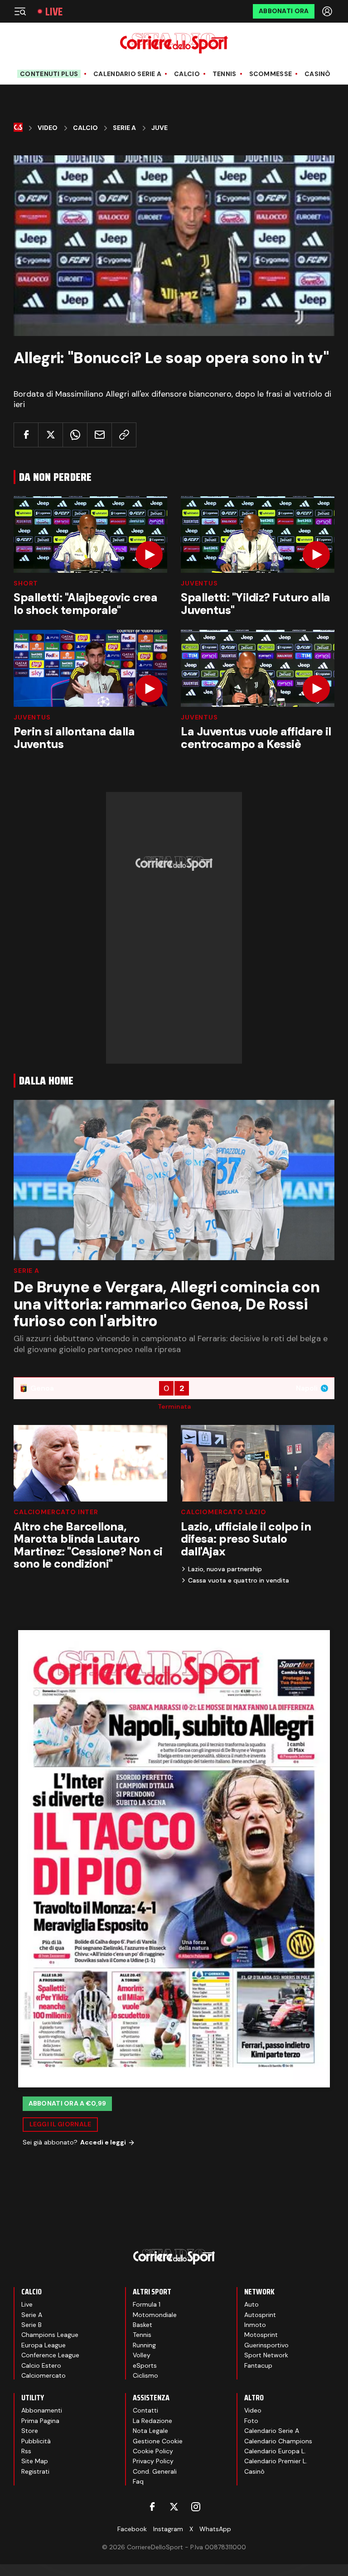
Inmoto (255, 2325)
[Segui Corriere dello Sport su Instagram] (196, 2507)
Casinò (318, 74)
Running (144, 2345)
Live (54, 12)
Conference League (50, 2355)
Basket (143, 2325)
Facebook (132, 2529)
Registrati (35, 2471)
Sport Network (266, 2355)
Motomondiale (155, 2315)
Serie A (124, 128)
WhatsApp (215, 2529)
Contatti (145, 2410)
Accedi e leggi (103, 2142)
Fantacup (258, 2365)
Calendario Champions (278, 2441)
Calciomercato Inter (56, 1512)
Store (30, 2431)
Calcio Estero (41, 2365)
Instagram (168, 2529)
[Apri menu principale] (20, 11)
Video (48, 128)
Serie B (31, 2325)
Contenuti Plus (49, 74)
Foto (251, 2421)
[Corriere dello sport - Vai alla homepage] (174, 43)
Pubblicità (36, 2441)
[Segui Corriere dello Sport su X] (174, 2507)
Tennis (225, 74)
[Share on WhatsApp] (75, 435)
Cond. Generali (155, 2471)
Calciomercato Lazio (224, 1512)
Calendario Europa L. (275, 2451)
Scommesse (271, 74)
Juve (159, 128)
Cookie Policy (153, 2451)
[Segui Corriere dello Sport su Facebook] (152, 2507)
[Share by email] (99, 435)
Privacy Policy (153, 2461)
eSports (145, 2365)
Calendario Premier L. (276, 2461)
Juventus (199, 583)
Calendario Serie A (127, 74)
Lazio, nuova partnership (225, 1569)
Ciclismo (145, 2375)
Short (26, 583)
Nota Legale (150, 2431)
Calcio (187, 74)
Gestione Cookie (158, 2441)
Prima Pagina (40, 2421)
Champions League (50, 2335)
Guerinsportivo (266, 2345)
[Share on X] (51, 435)
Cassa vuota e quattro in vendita (239, 1580)
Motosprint (261, 2335)
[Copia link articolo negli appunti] (124, 435)
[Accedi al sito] (328, 11)
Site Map (35, 2461)
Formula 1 (147, 2304)
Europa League (43, 2345)
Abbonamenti (42, 2410)
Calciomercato (43, 2375)
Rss (26, 2451)
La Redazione (152, 2421)
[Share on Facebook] (26, 435)
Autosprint (260, 2315)
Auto (251, 2304)
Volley (142, 2355)
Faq (138, 2481)
